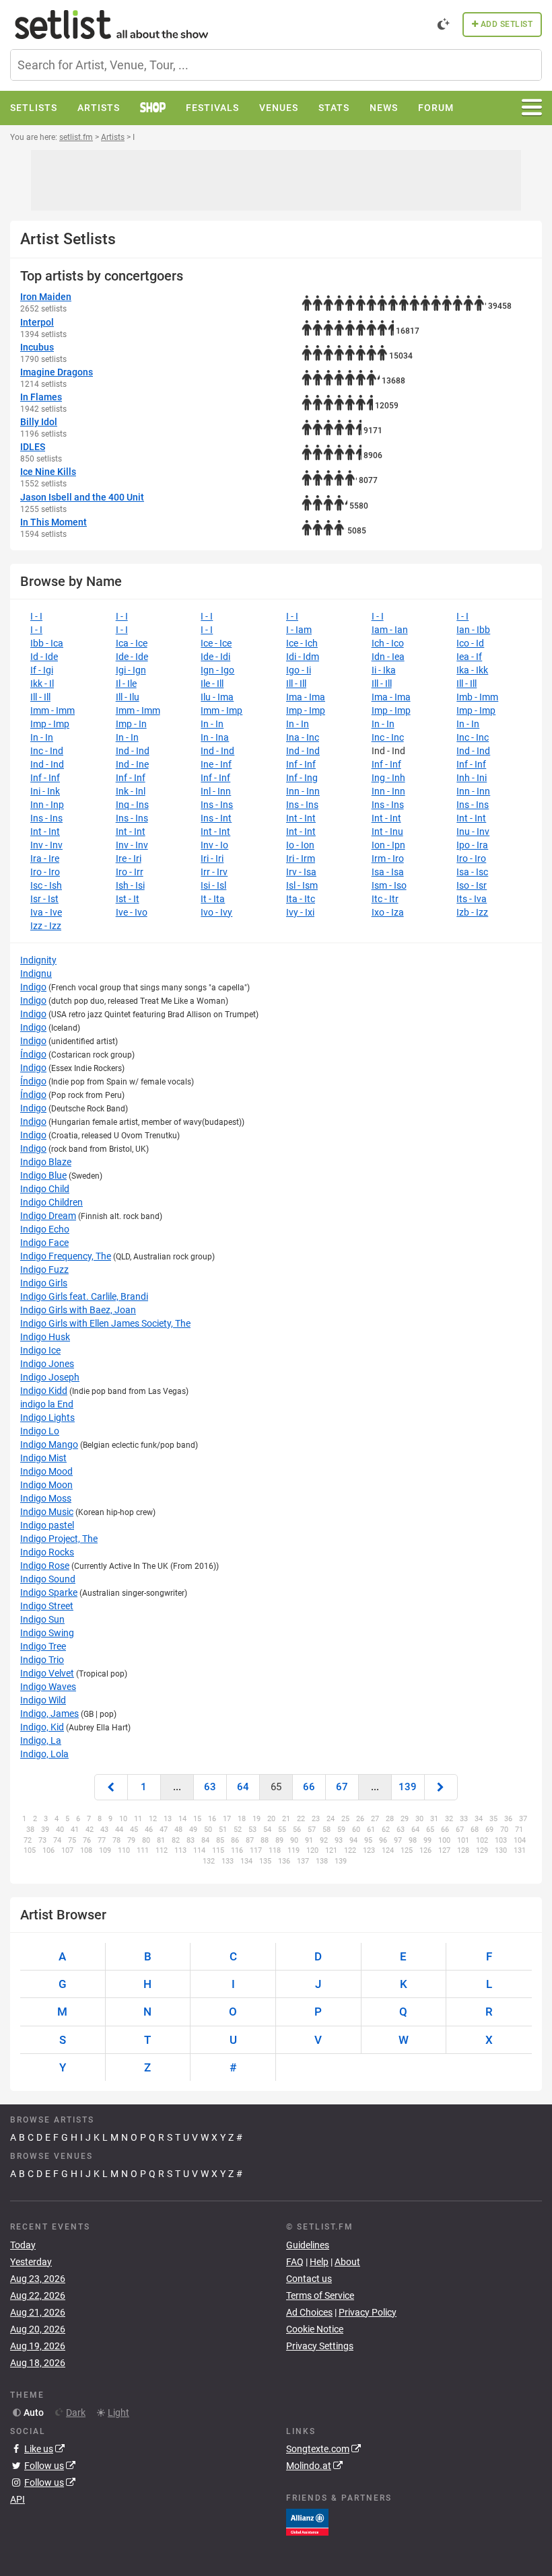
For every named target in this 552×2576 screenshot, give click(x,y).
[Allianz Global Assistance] (307, 2522)
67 (342, 1787)
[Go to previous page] (111, 1787)
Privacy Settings (320, 2346)
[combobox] (276, 65)
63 (210, 1787)
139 (408, 1787)
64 (243, 1787)
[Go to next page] (441, 1787)
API (18, 2499)
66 (309, 1787)
